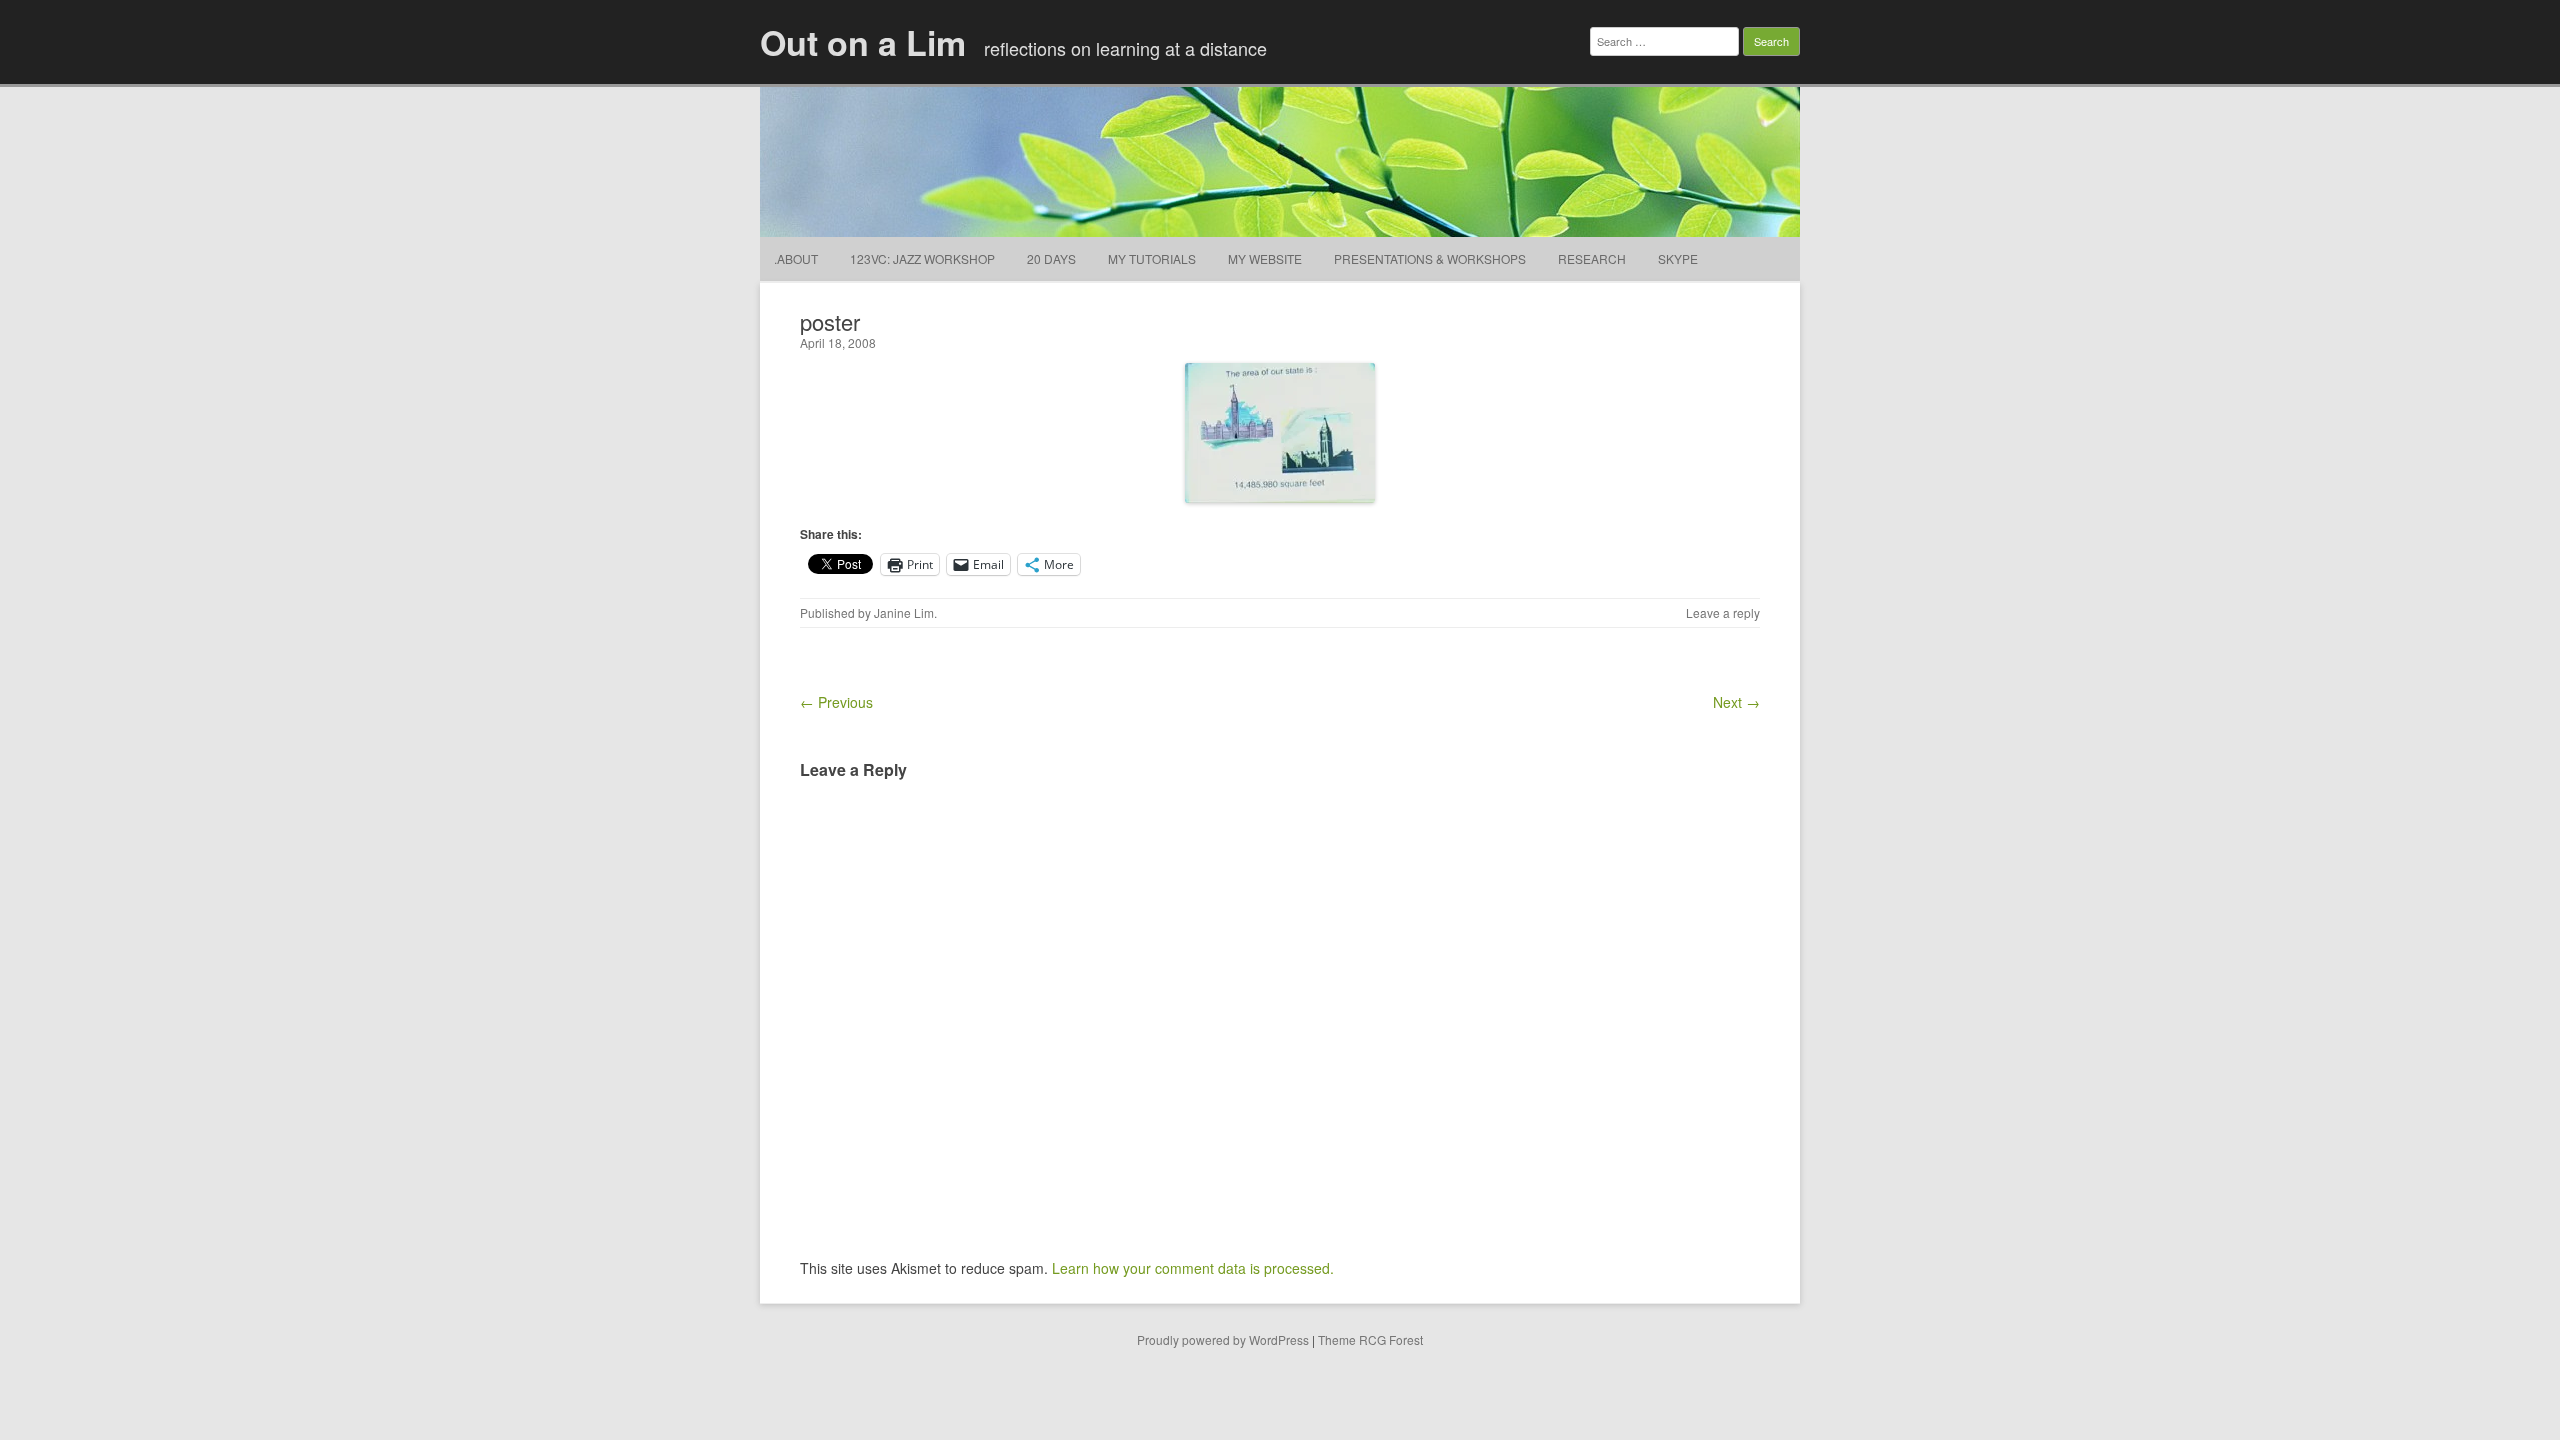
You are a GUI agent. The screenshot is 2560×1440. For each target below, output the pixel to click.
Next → (1736, 702)
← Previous (836, 702)
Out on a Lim (863, 42)
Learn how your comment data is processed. (1193, 1268)
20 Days (1051, 258)
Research (1592, 258)
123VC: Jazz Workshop (922, 258)
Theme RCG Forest (1370, 1339)
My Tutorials (1152, 258)
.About (796, 258)
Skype (1678, 258)
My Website (1265, 258)
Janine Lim (904, 612)
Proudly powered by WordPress (1223, 1339)
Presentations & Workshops (1430, 258)
